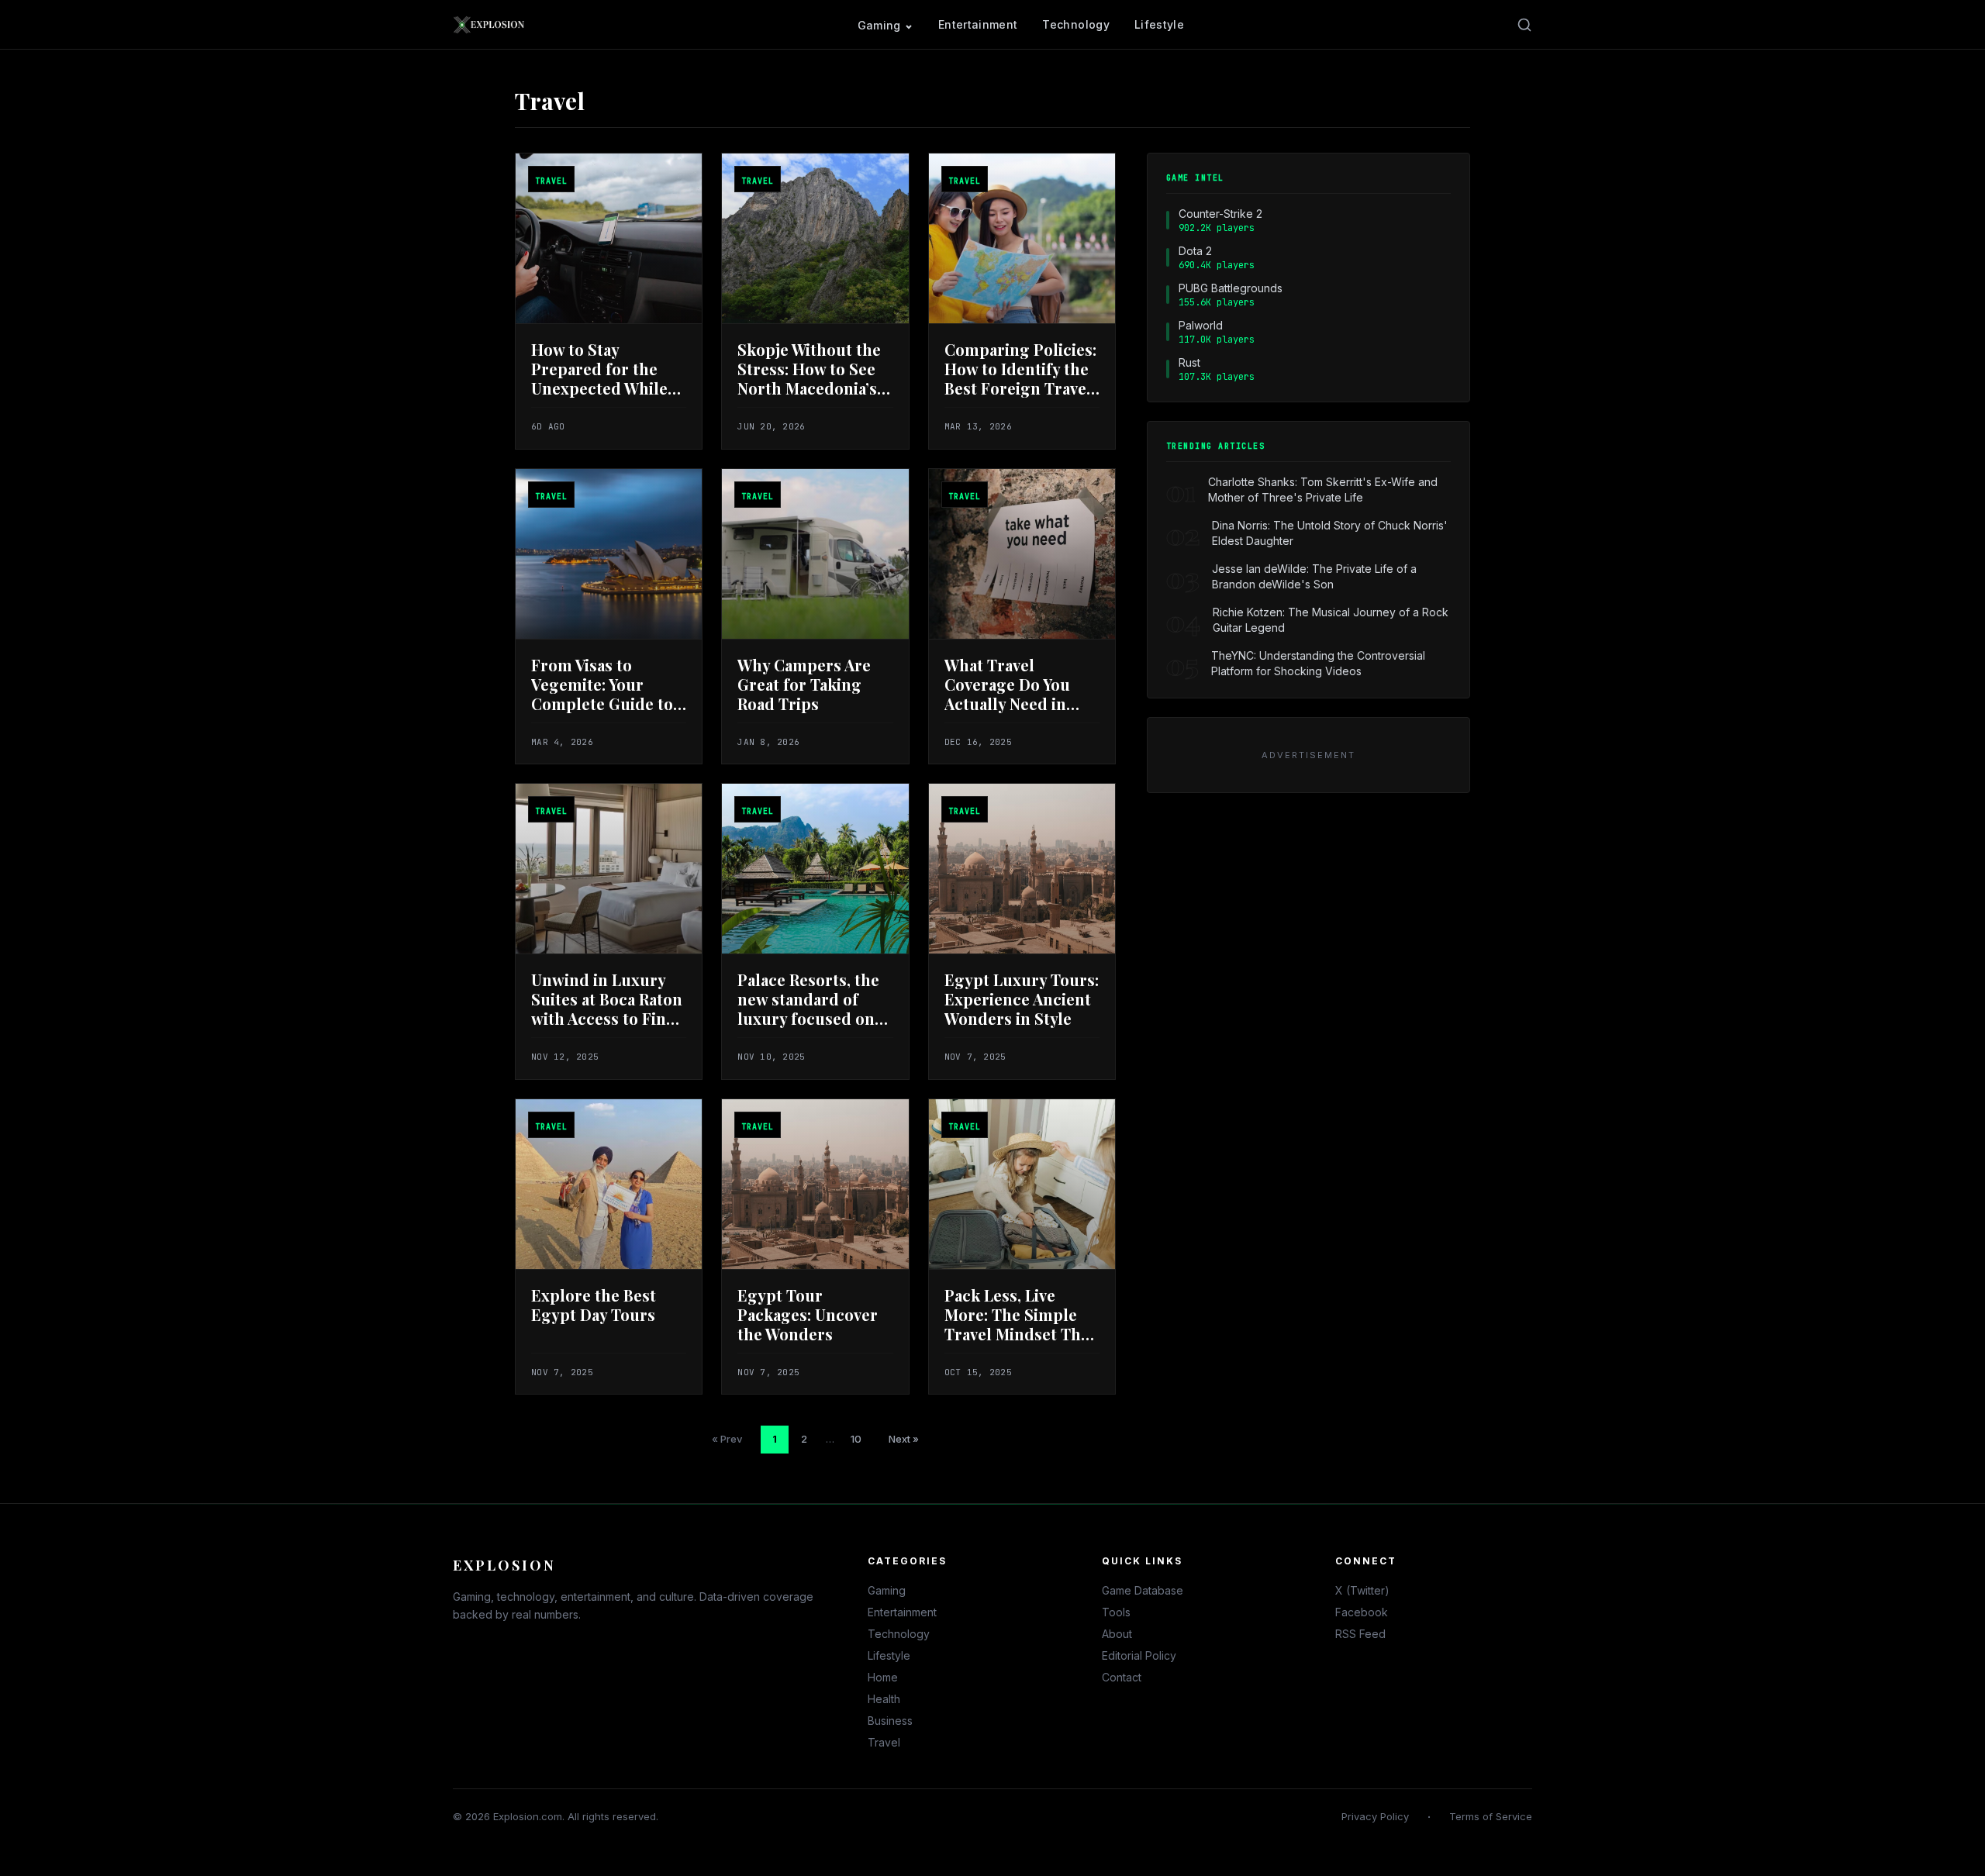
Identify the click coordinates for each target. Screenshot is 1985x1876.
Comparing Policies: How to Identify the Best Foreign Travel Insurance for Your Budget (1020, 388)
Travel (884, 1742)
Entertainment (978, 24)
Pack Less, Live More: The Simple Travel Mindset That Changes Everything (1021, 1324)
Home (883, 1677)
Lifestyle (1159, 24)
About (1117, 1634)
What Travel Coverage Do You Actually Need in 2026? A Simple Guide (1007, 703)
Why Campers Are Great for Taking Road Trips (804, 684)
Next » (904, 1439)
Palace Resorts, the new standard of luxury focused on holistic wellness (808, 1009)
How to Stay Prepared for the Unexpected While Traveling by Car (599, 378)
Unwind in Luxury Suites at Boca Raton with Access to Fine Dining (607, 1009)
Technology (1076, 24)
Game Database (1143, 1590)
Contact (1122, 1677)
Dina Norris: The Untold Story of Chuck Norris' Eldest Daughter (1330, 533)
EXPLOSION (504, 1565)
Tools (1116, 1612)
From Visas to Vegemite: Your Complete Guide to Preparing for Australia (602, 703)
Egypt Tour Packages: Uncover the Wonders (808, 1314)
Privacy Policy (1375, 1816)
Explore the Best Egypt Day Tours (594, 1305)
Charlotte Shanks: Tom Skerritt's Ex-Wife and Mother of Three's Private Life (1323, 490)
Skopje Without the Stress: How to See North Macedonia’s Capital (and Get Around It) (809, 388)
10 (856, 1439)
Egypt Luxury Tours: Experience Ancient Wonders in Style (1022, 999)
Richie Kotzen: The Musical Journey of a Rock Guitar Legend (1331, 620)
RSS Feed (1360, 1634)
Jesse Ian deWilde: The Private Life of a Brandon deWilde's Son (1314, 576)
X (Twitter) (1362, 1590)
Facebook (1362, 1612)
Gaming (879, 25)
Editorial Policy (1139, 1655)
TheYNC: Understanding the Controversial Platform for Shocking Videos (1318, 663)
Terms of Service (1491, 1816)
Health (884, 1699)
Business (890, 1721)
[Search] (1524, 25)
